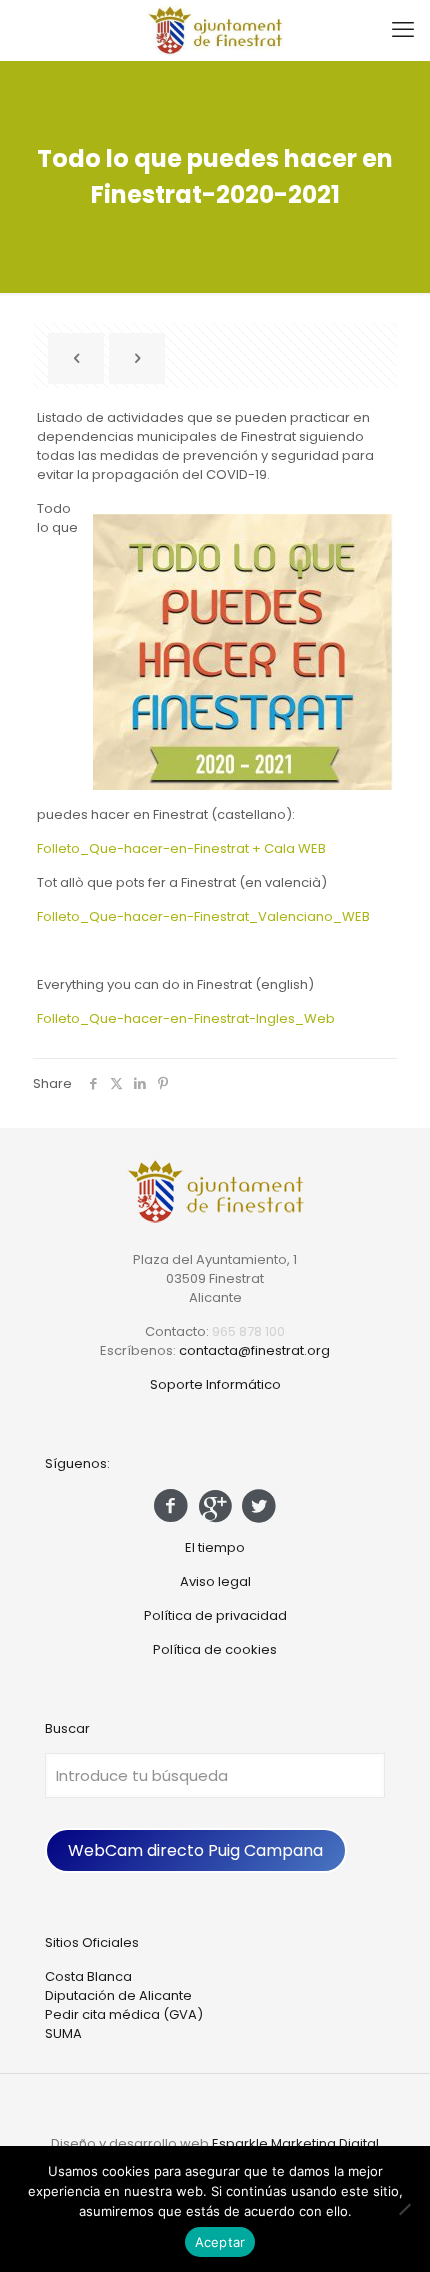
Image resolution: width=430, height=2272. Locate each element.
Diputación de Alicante (118, 1995)
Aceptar (220, 2242)
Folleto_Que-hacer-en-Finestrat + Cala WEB (181, 848)
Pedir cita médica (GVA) (124, 2014)
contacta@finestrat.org (254, 1350)
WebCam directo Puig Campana (195, 1850)
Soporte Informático (215, 1384)
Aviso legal (215, 1581)
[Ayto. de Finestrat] (215, 30)
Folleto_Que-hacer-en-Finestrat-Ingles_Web (186, 1018)
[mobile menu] (403, 30)
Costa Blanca (88, 1976)
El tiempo (215, 1547)
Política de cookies (215, 1649)
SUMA (63, 2033)
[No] (405, 2209)
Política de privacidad (215, 1615)
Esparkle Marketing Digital (295, 2143)
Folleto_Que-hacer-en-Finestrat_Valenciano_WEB (203, 916)
